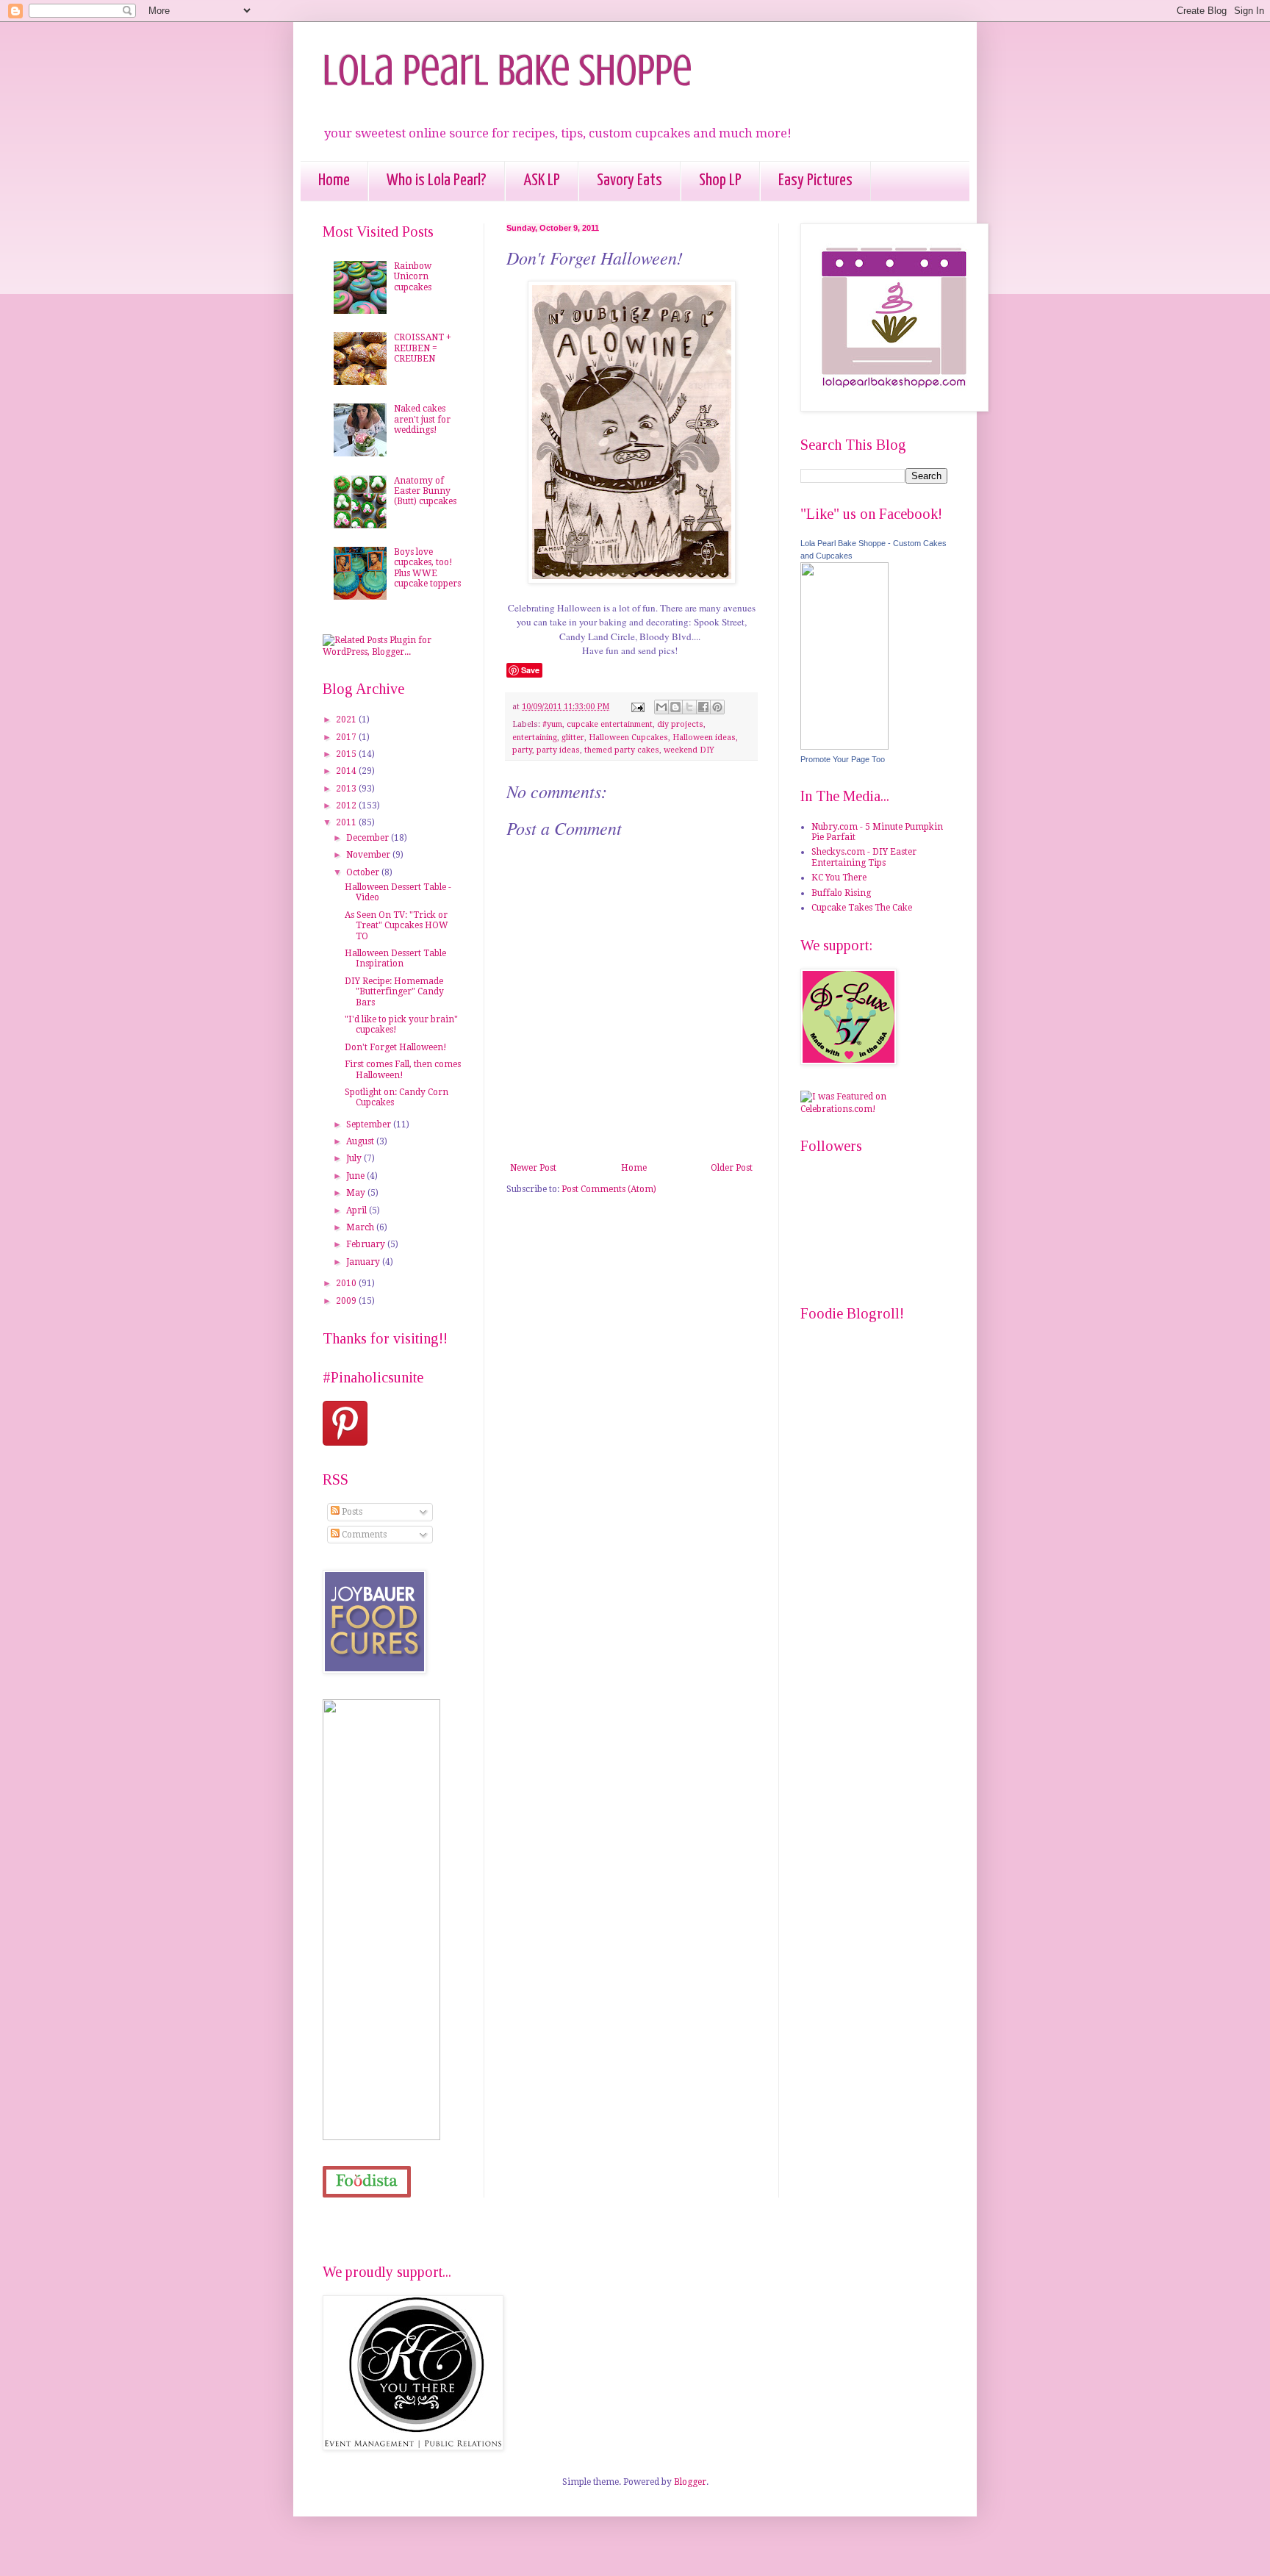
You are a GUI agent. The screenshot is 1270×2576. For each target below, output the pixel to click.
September (370, 1124)
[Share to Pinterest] (717, 707)
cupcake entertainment (610, 724)
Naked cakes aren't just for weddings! (422, 419)
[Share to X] (689, 707)
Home (334, 180)
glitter (573, 738)
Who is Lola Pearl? (437, 180)
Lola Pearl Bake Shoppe (507, 70)
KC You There (839, 878)
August (361, 1141)
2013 (347, 789)
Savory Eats (629, 180)
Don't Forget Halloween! (396, 1047)
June (356, 1176)
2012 (347, 806)
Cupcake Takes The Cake (862, 908)
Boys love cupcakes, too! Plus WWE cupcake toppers (427, 568)
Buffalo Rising (841, 893)
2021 (347, 720)
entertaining (535, 738)
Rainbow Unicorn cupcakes (413, 277)
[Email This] (661, 707)
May (357, 1193)
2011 (347, 822)
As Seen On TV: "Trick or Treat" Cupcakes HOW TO (397, 926)
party (522, 750)
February (367, 1244)
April (358, 1210)
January (364, 1262)
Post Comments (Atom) (609, 1189)
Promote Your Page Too (843, 759)
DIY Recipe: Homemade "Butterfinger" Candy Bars (394, 992)
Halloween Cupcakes (628, 738)
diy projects (680, 724)
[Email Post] (637, 707)
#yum (552, 724)
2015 (347, 754)
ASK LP (542, 180)
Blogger (690, 2482)
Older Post (732, 1168)
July (355, 1158)
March (361, 1227)
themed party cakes (622, 750)
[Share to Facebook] (703, 707)
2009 (347, 1301)
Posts (351, 1512)
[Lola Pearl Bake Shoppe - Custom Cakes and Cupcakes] (844, 747)
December (369, 838)
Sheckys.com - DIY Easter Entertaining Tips (864, 857)
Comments (363, 1535)
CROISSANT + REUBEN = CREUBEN (423, 348)
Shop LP (720, 180)
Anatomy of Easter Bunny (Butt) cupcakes (425, 491)
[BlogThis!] (675, 707)
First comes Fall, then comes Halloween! (403, 1069)
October (364, 872)
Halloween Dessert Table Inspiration (395, 958)
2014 (347, 771)
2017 (347, 737)
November (369, 855)
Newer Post (533, 1168)
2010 (347, 1283)
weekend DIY (689, 750)
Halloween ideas (704, 738)
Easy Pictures (815, 180)
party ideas (558, 750)
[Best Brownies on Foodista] (367, 2182)
